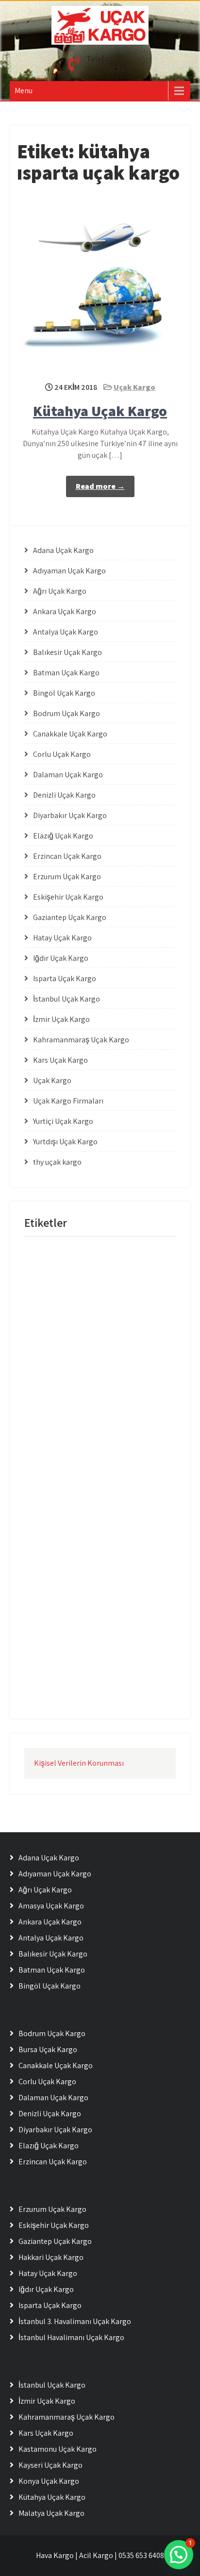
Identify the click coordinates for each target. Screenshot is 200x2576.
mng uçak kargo (51, 1255)
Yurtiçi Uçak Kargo (63, 1121)
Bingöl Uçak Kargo (64, 693)
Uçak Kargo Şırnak (54, 1673)
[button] (179, 2555)
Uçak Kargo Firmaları (68, 1101)
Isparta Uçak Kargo (65, 979)
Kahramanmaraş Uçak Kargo (81, 1040)
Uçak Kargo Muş (51, 1553)
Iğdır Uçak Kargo (61, 958)
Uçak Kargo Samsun (56, 1573)
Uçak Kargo (134, 387)
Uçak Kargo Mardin (55, 1533)
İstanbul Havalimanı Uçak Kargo (71, 2337)
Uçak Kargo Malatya (125, 1514)
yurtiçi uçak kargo (53, 1693)
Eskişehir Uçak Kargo (68, 897)
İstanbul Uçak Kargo (67, 999)
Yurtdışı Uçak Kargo (65, 1142)
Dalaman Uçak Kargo (68, 775)
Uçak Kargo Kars (51, 1474)
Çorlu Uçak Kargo (62, 754)
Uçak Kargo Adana (128, 1275)
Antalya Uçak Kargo (66, 632)
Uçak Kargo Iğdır (51, 1454)
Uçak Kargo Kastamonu (118, 1474)
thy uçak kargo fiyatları (59, 1275)
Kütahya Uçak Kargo (100, 411)
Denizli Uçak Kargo (64, 795)
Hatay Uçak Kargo (62, 938)
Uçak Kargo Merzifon (121, 1533)
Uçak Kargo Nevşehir (114, 1553)
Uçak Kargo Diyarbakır (123, 1354)
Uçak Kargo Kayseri (55, 1494)
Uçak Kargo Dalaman (125, 1334)
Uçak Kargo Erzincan (119, 1374)
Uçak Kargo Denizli (54, 1354)
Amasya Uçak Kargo (51, 1906)
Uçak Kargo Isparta (117, 1434)
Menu (24, 91)
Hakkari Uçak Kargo (51, 2257)
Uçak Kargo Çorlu (52, 1633)
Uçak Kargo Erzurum (57, 1394)
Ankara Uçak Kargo (65, 611)
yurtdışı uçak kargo (118, 1673)
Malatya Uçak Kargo (51, 2513)
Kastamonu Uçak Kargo (58, 2449)
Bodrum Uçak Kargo (67, 713)
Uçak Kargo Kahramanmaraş (126, 1454)
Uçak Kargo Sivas (52, 1593)
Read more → (100, 486)
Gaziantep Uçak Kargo (70, 917)
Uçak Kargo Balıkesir (122, 1295)
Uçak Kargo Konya (119, 1494)
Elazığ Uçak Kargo (63, 836)
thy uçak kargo (57, 1162)
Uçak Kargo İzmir (52, 1653)
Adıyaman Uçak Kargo (69, 571)
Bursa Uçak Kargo (48, 2049)
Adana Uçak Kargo (63, 550)
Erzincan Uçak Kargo (67, 856)
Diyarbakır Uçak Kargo (70, 815)
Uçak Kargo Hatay (53, 1434)
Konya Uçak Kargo (49, 2481)
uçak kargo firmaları (56, 1414)
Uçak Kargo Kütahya (57, 1514)
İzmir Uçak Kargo (61, 1019)
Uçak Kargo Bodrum (56, 1334)
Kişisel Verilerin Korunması (79, 1763)
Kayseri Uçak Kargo (50, 2465)
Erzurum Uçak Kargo (67, 877)
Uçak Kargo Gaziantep (126, 1414)
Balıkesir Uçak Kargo (67, 652)
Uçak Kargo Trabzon (116, 1593)
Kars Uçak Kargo (60, 1060)
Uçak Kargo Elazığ (53, 1374)
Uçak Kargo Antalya (55, 1295)
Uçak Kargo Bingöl (121, 1314)
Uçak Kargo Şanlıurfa (117, 1653)
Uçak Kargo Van (50, 1613)
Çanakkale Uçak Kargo (70, 734)
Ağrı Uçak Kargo (60, 591)
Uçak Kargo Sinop (120, 1573)
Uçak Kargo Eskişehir (125, 1394)
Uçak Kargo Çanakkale (116, 1613)
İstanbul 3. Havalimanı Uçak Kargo (75, 2321)
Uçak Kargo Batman (56, 1314)
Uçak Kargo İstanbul (116, 1633)
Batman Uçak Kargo (66, 673)
